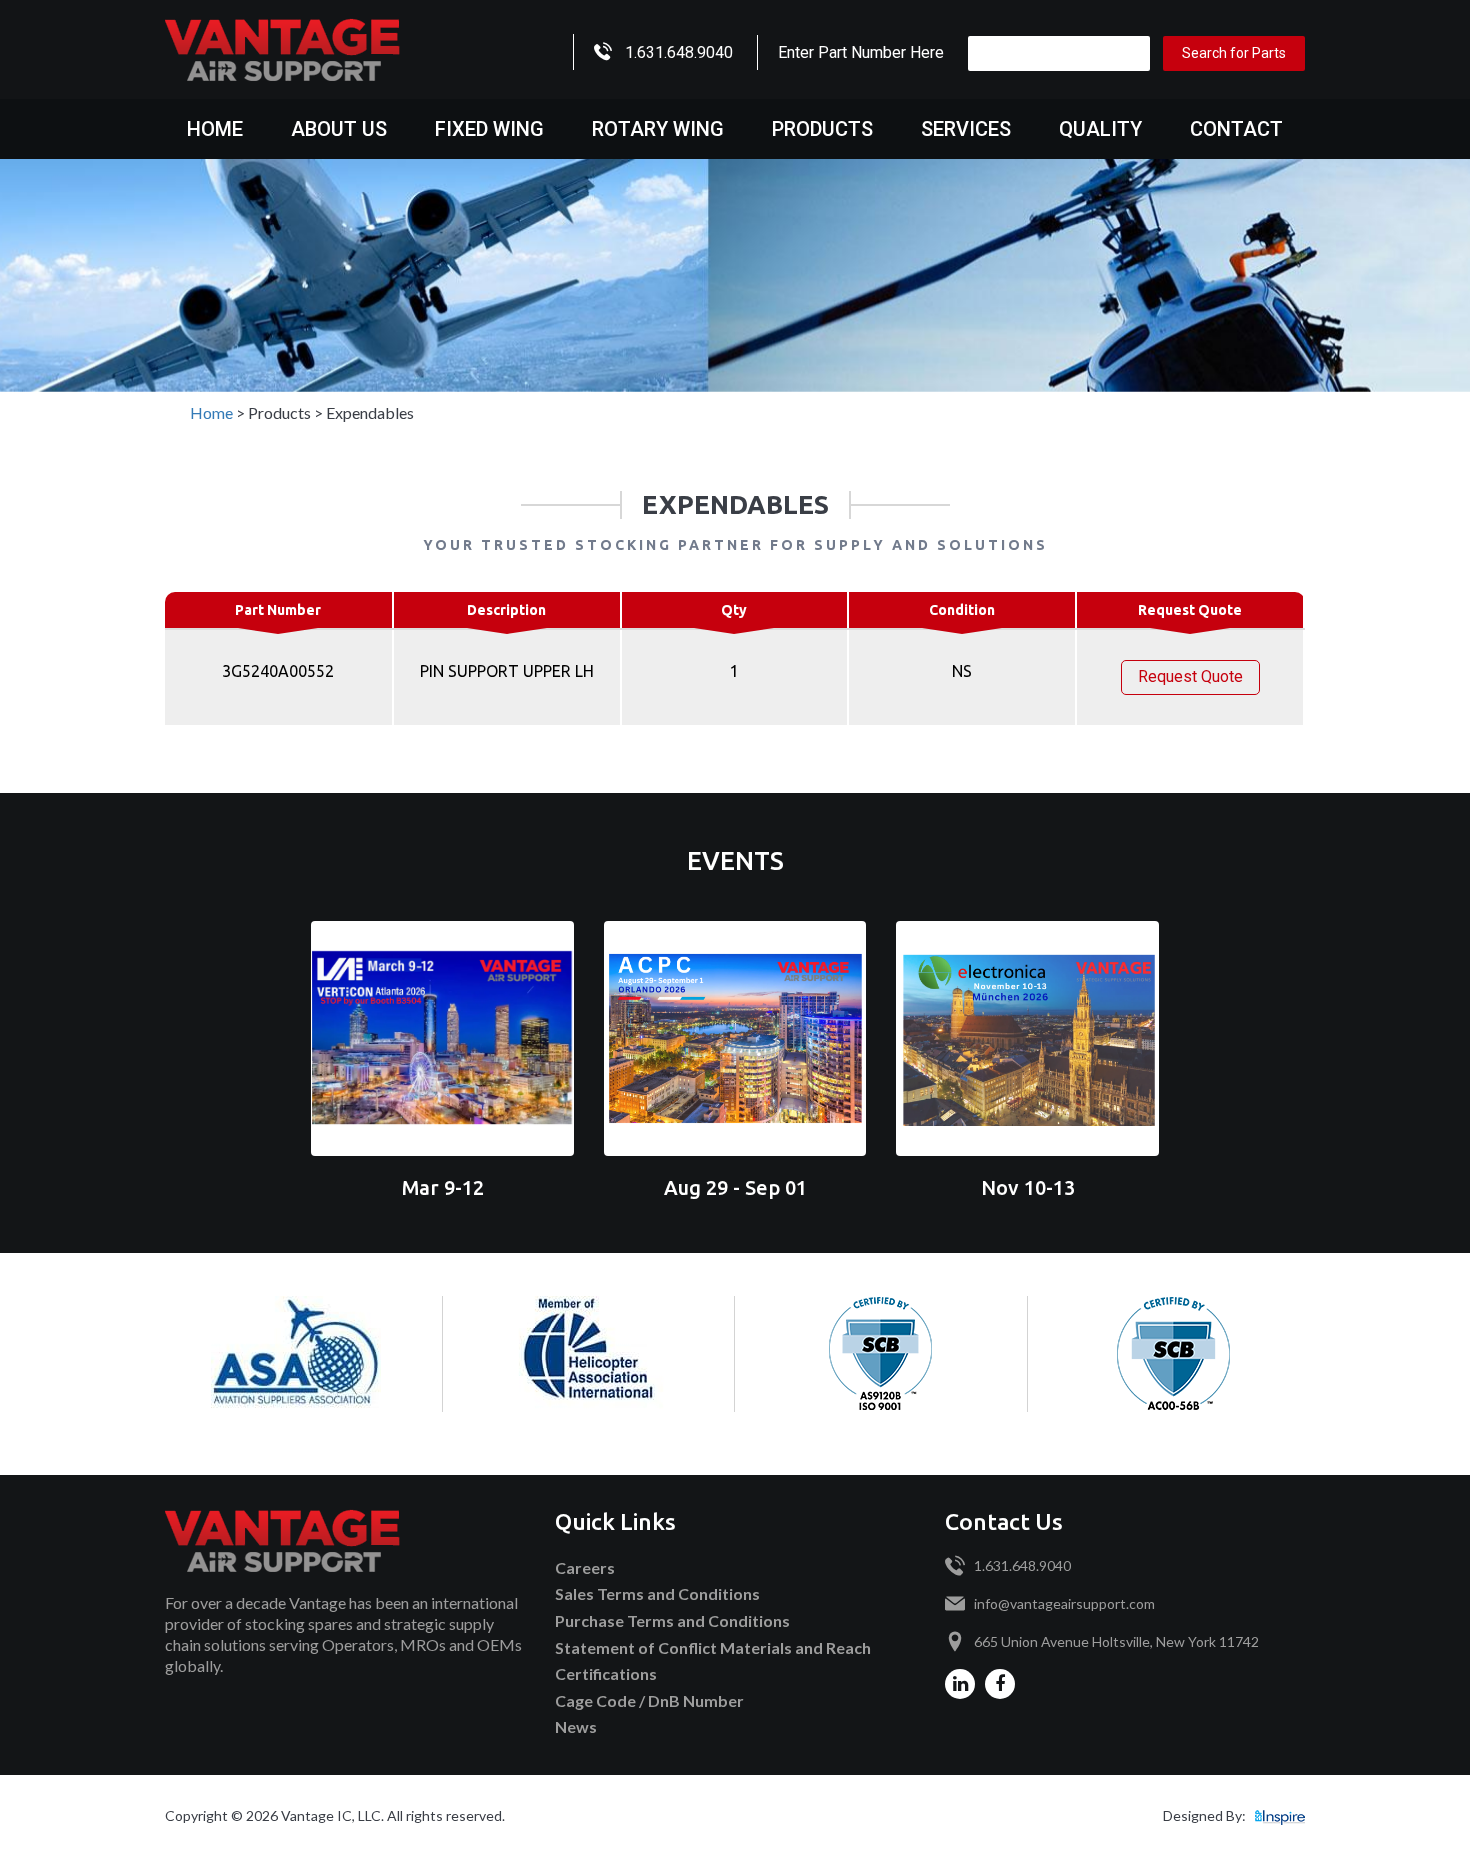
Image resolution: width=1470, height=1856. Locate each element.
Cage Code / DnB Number (649, 1700)
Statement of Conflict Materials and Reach (713, 1647)
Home (215, 129)
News (576, 1726)
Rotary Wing (658, 129)
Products (822, 129)
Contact (1236, 129)
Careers (585, 1567)
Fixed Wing (489, 129)
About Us (339, 129)
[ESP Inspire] (1280, 1815)
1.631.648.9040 (679, 52)
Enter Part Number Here (861, 52)
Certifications (606, 1673)
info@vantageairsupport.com (1064, 1603)
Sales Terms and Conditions (657, 1593)
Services (966, 129)
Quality (1100, 129)
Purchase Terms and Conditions (672, 1620)
